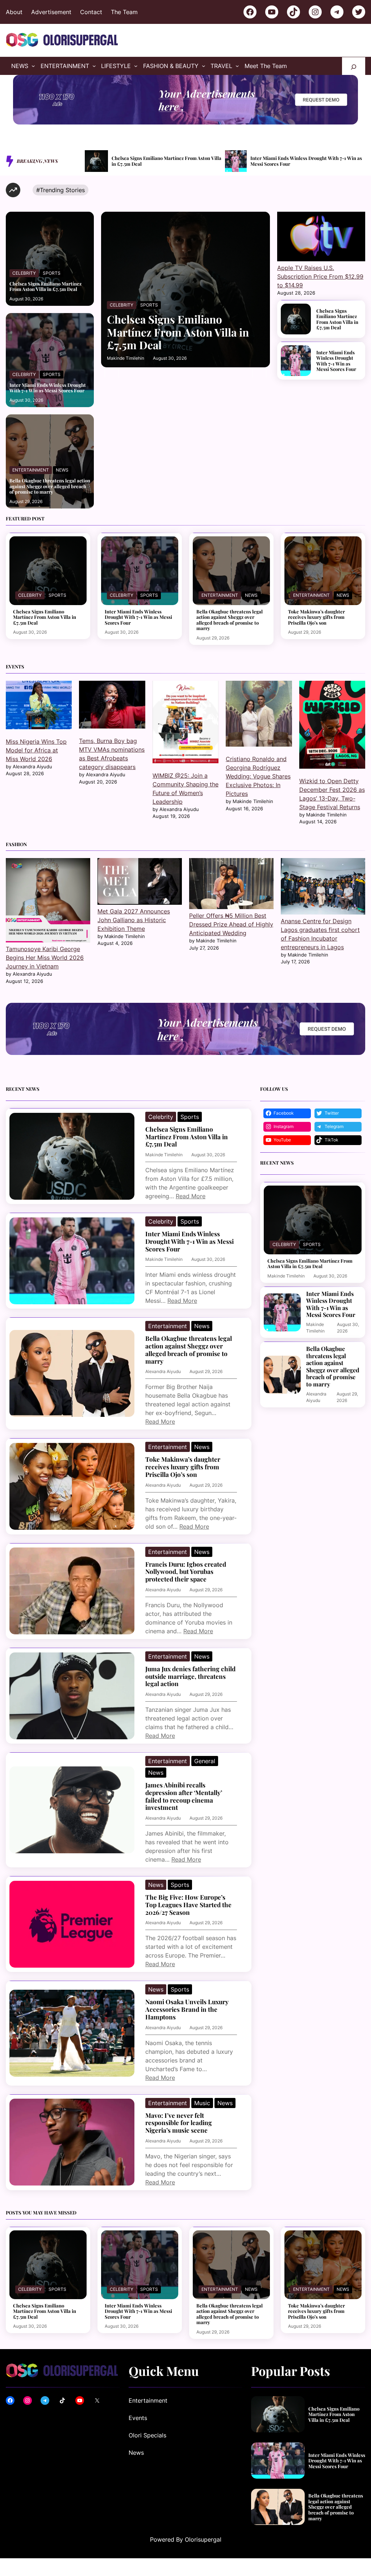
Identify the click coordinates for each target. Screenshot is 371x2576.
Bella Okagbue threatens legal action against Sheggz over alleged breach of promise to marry (303, 161)
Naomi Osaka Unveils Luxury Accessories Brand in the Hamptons (187, 2009)
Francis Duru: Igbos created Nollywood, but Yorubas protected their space (186, 1572)
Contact (91, 12)
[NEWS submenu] (33, 66)
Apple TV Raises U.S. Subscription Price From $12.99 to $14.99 (320, 276)
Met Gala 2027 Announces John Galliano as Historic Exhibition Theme (134, 920)
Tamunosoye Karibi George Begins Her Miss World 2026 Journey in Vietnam (45, 958)
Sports (52, 273)
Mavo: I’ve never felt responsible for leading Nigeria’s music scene (179, 2123)
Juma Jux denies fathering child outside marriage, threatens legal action (190, 1676)
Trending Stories (62, 190)
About (14, 12)
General (205, 1761)
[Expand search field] (354, 66)
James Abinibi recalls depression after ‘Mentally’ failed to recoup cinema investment (184, 1796)
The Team (124, 12)
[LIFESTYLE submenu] (136, 66)
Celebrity (24, 273)
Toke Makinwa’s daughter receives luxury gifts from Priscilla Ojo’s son (316, 617)
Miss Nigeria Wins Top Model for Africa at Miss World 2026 (36, 750)
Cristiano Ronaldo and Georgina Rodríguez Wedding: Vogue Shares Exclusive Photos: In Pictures (258, 776)
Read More (191, 1196)
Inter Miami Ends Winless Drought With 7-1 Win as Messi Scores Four (166, 161)
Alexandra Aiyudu (163, 1371)
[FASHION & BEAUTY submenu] (204, 66)
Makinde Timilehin (126, 358)
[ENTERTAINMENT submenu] (94, 66)
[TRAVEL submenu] (237, 66)
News (62, 470)
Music (202, 2103)
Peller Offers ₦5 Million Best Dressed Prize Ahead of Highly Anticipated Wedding (231, 924)
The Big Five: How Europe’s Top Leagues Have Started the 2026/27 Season (188, 1905)
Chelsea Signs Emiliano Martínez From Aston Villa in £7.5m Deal (45, 286)
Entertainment (31, 470)
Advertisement (51, 12)
